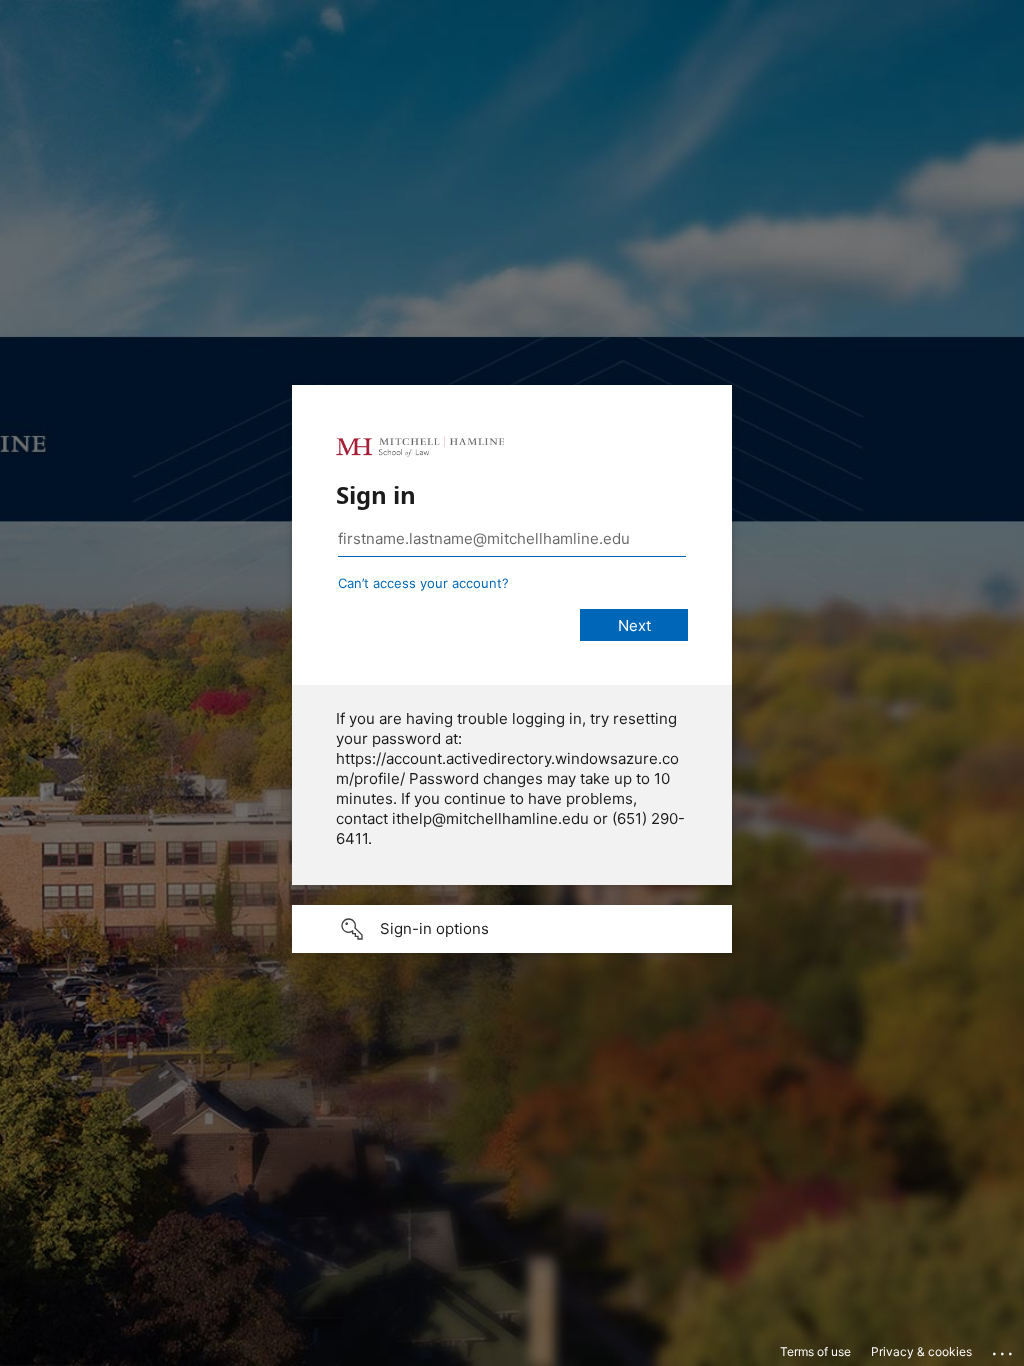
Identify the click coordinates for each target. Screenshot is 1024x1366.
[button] (512, 929)
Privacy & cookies (921, 1351)
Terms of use (815, 1351)
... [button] (1004, 1349)
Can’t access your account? (423, 583)
